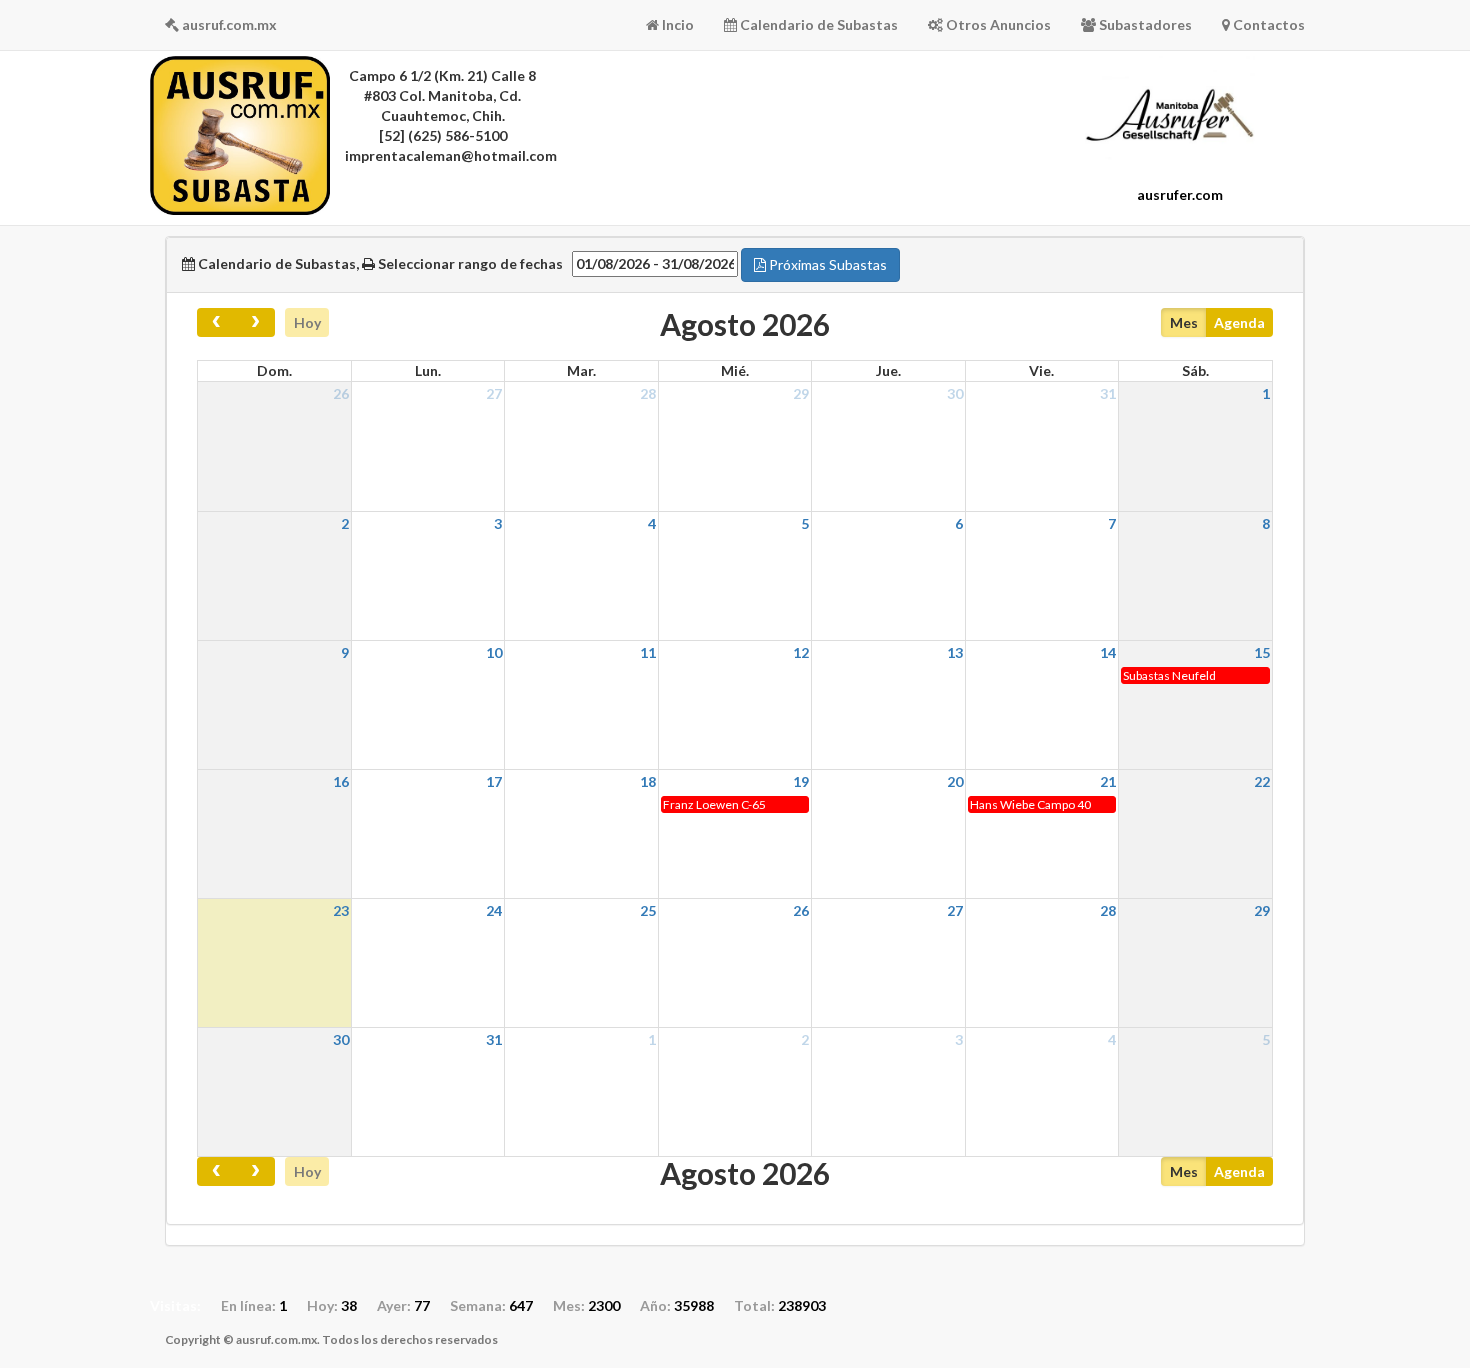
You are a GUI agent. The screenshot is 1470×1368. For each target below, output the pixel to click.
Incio (676, 24)
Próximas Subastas (826, 264)
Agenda (1239, 322)
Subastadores (1144, 24)
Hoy (307, 322)
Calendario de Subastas (817, 24)
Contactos (1267, 24)
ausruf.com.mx (228, 24)
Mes (1184, 322)
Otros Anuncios (997, 24)
